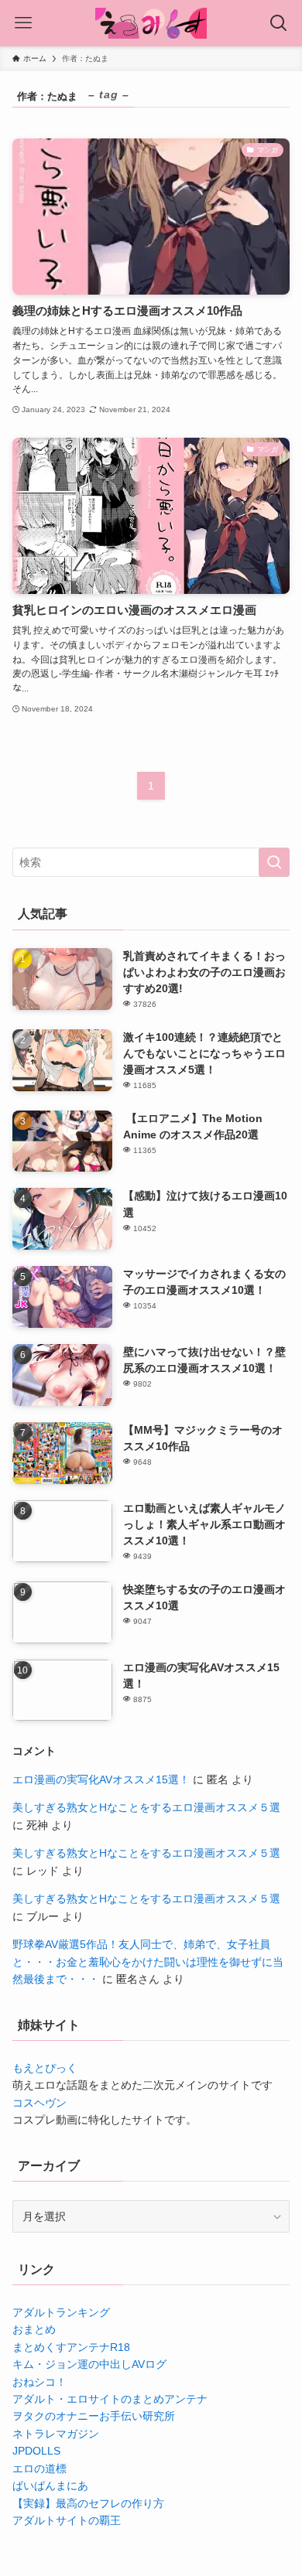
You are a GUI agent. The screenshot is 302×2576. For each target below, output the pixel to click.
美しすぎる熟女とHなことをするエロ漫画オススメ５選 (146, 1807)
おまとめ (34, 2329)
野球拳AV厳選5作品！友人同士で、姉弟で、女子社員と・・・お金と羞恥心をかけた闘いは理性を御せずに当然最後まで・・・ (148, 1962)
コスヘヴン (39, 2103)
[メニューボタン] (23, 23)
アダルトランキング (61, 2312)
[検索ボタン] (279, 23)
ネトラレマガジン (56, 2434)
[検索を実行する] (274, 862)
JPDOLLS (36, 2451)
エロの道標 (39, 2469)
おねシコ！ (39, 2382)
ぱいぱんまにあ (50, 2486)
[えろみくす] (151, 23)
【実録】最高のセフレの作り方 (88, 2503)
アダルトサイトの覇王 (67, 2520)
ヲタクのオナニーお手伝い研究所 (94, 2416)
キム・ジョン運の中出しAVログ (89, 2364)
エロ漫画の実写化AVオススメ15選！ (101, 1779)
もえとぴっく (45, 2068)
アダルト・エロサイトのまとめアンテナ (110, 2399)
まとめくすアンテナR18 (71, 2347)
